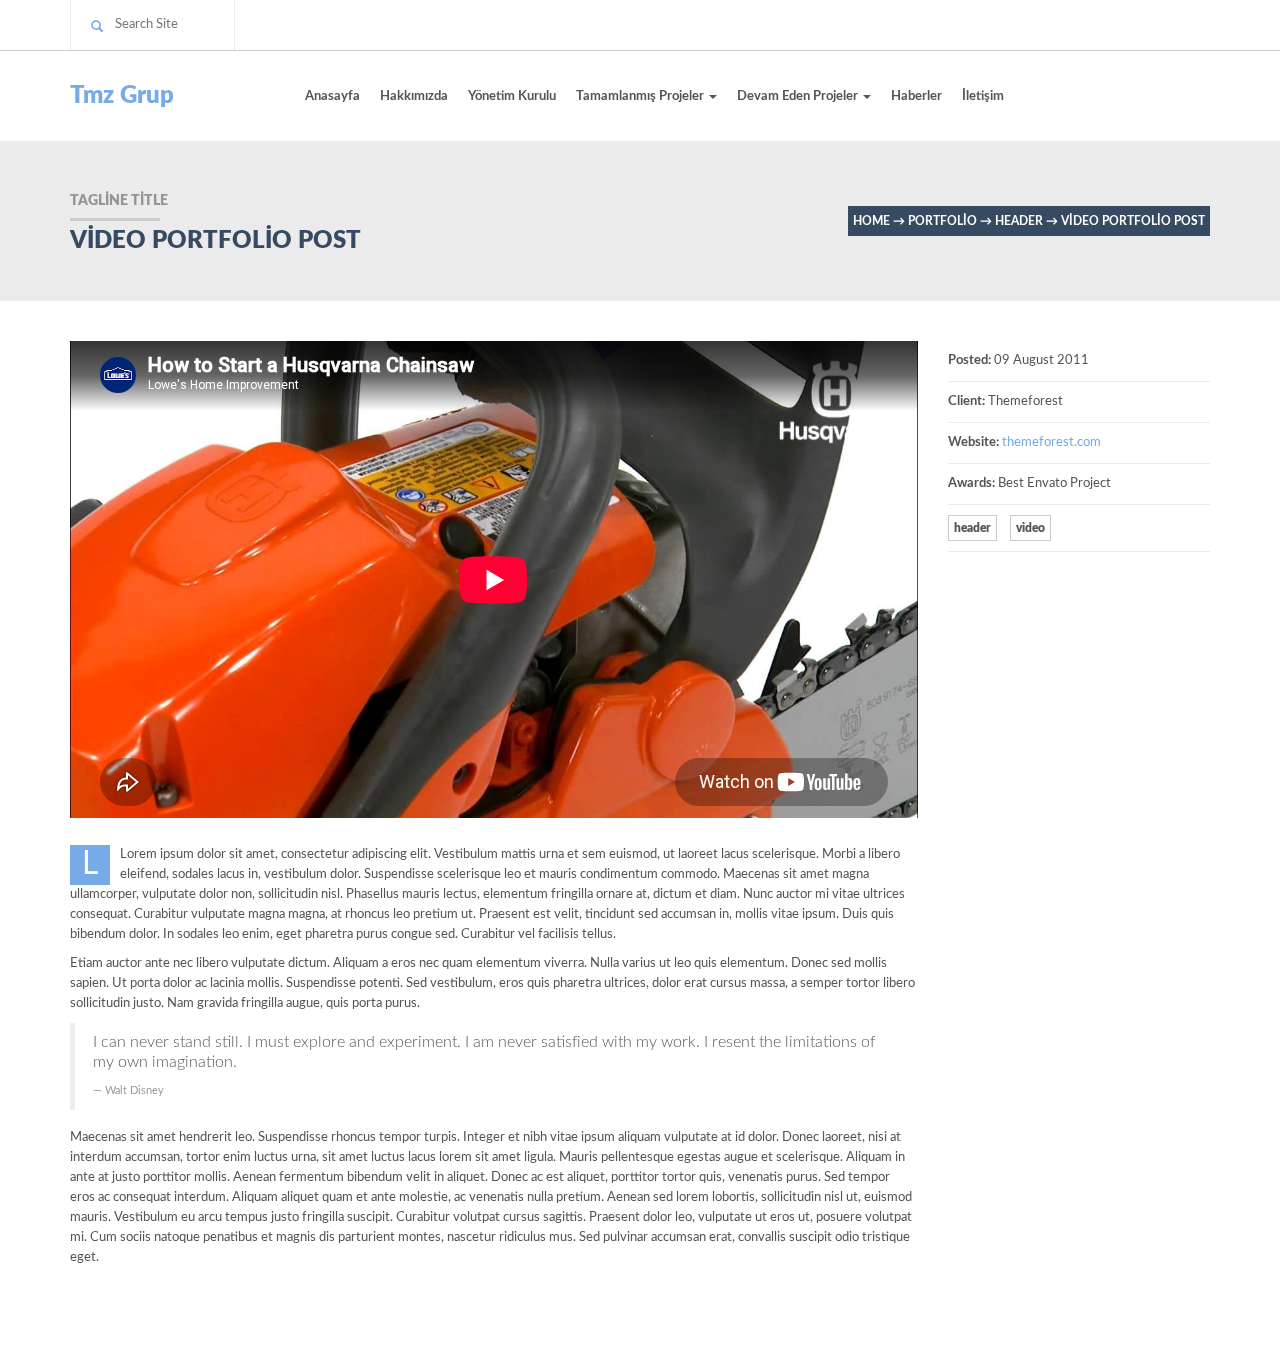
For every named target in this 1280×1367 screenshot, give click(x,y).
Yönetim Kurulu (512, 96)
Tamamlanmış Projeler (641, 96)
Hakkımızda (414, 96)
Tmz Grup (122, 96)
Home (871, 221)
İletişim (983, 96)
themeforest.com (1051, 442)
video (1030, 528)
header (1019, 221)
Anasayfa (332, 96)
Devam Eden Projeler (799, 96)
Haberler (916, 96)
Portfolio (942, 221)
